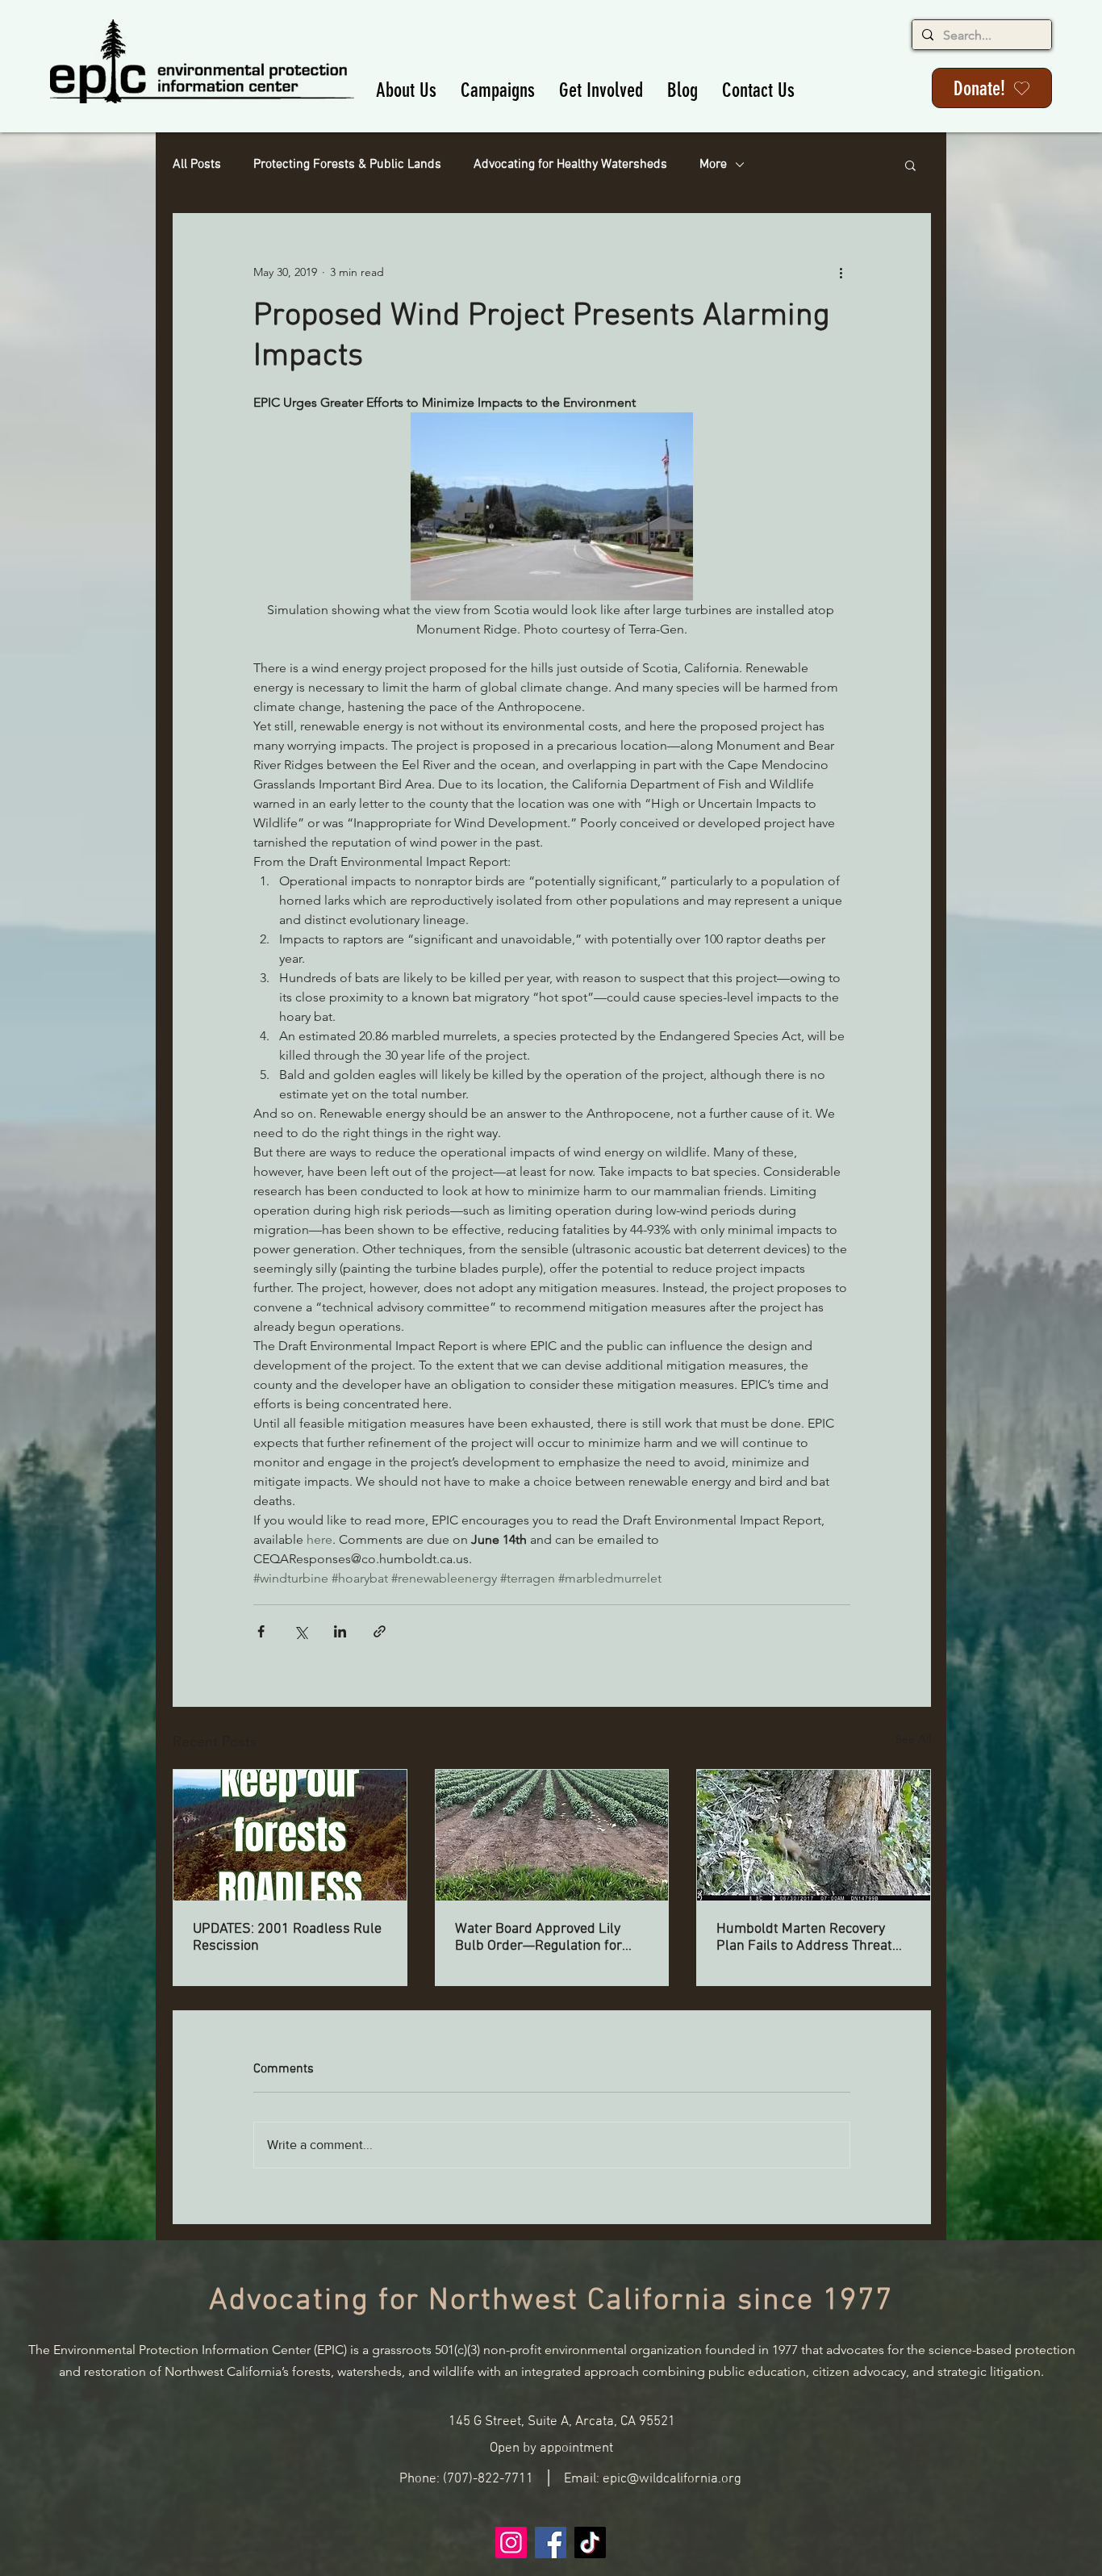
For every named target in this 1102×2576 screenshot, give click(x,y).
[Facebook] (551, 2543)
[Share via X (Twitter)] (301, 1631)
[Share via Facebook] (261, 1631)
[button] (406, 90)
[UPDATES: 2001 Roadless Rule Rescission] (290, 1835)
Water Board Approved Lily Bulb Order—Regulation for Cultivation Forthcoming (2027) (550, 1938)
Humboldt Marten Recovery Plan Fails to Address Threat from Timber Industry (804, 1938)
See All (913, 1739)
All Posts (197, 165)
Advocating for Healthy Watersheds (570, 165)
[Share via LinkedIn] (340, 1631)
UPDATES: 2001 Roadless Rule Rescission (287, 1938)
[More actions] (841, 272)
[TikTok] (590, 2543)
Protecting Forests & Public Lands (347, 165)
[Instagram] (511, 2543)
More (713, 165)
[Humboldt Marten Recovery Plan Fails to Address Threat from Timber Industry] (814, 1835)
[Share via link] (380, 1631)
